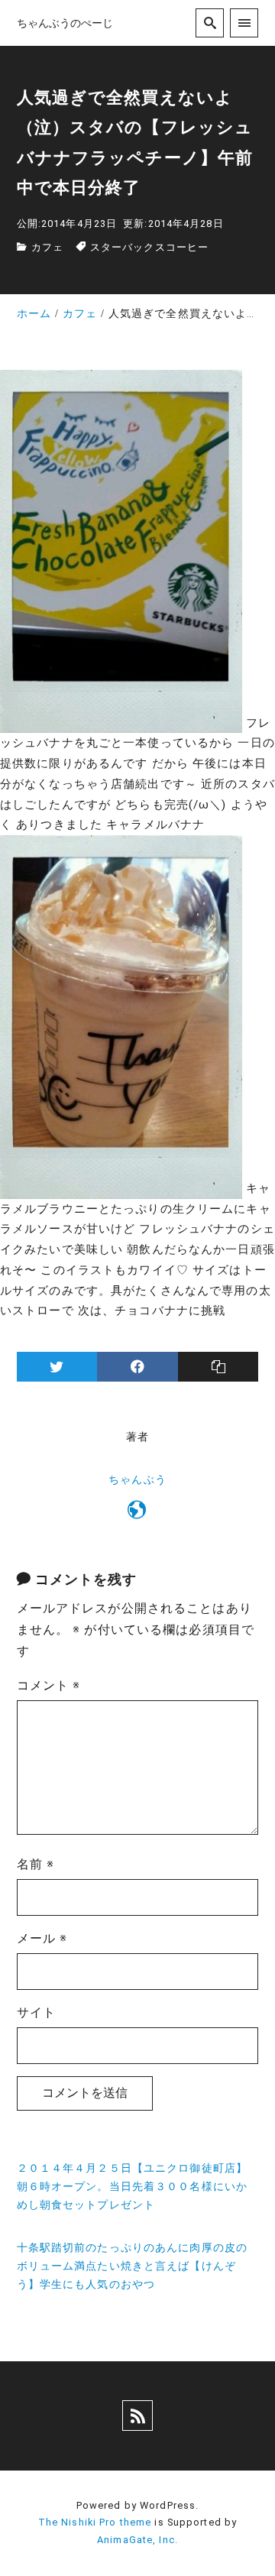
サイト (36, 2012)
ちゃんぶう (137, 1480)
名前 (36, 1864)
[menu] (244, 23)
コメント (49, 1685)
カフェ (47, 247)
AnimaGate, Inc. (137, 2540)
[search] (210, 23)
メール (42, 1938)
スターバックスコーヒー (149, 247)
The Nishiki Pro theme (95, 2522)
